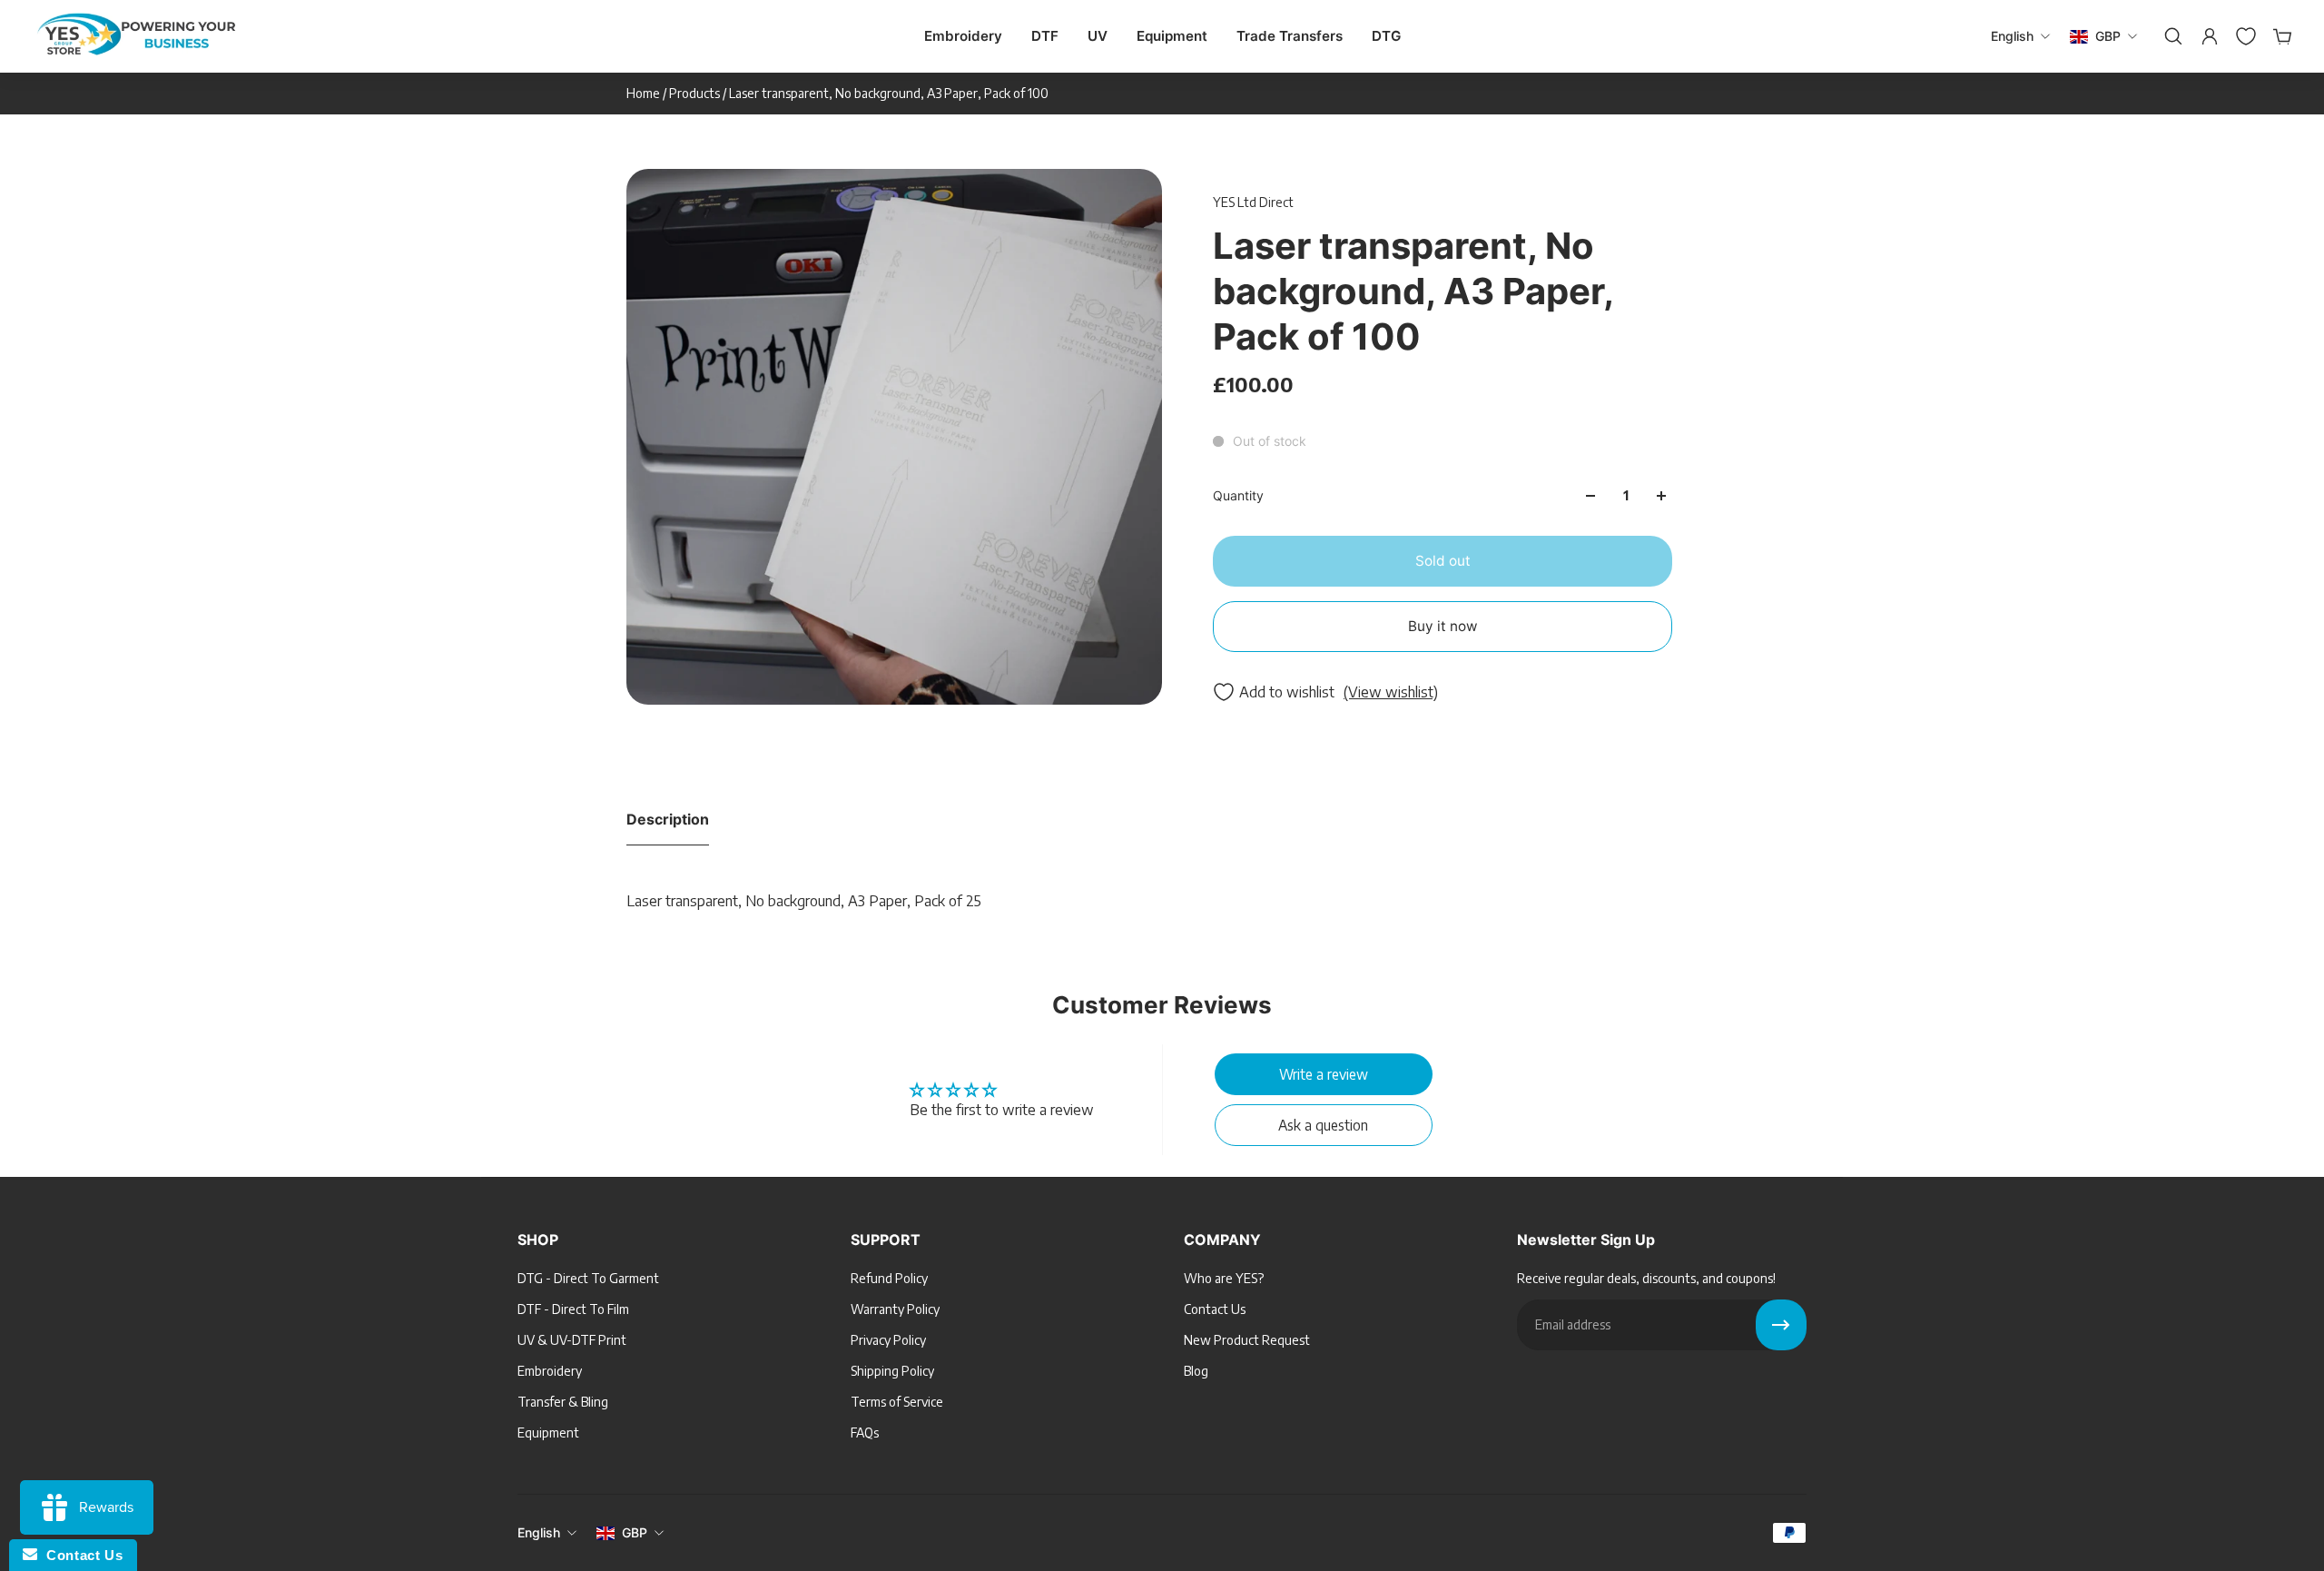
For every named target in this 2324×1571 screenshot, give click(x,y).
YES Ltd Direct (1253, 202)
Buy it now (1443, 626)
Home (645, 93)
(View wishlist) (1391, 692)
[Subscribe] (1781, 1325)
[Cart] (2280, 36)
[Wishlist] (2244, 36)
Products (696, 93)
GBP (635, 1532)
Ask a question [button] (1323, 1125)
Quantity (1238, 495)
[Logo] (136, 37)
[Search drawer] (2171, 36)
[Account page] (2208, 36)
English (539, 1532)
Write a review (1324, 1074)
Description (668, 819)
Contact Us (80, 1555)
